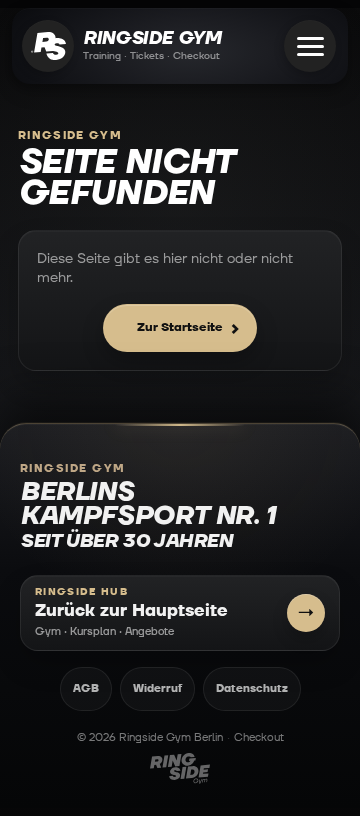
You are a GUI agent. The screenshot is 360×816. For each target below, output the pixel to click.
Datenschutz (252, 688)
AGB (86, 688)
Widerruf (157, 688)
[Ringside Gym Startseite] (48, 46)
